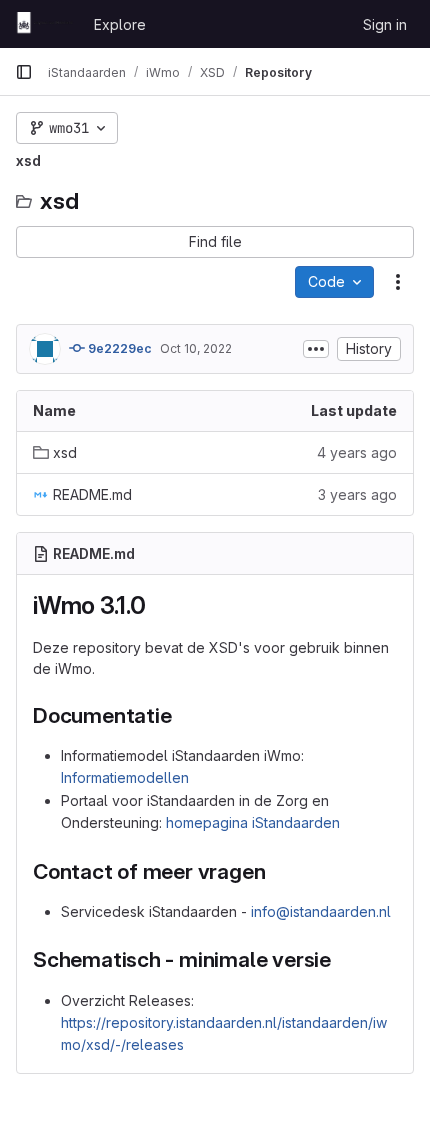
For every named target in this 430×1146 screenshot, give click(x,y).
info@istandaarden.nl (321, 911)
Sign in (385, 24)
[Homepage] (44, 24)
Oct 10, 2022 (196, 348)
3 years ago (357, 494)
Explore (120, 24)
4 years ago (357, 452)
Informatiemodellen (125, 777)
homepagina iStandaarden (253, 822)
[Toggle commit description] (316, 349)
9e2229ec (118, 348)
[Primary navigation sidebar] (24, 72)
